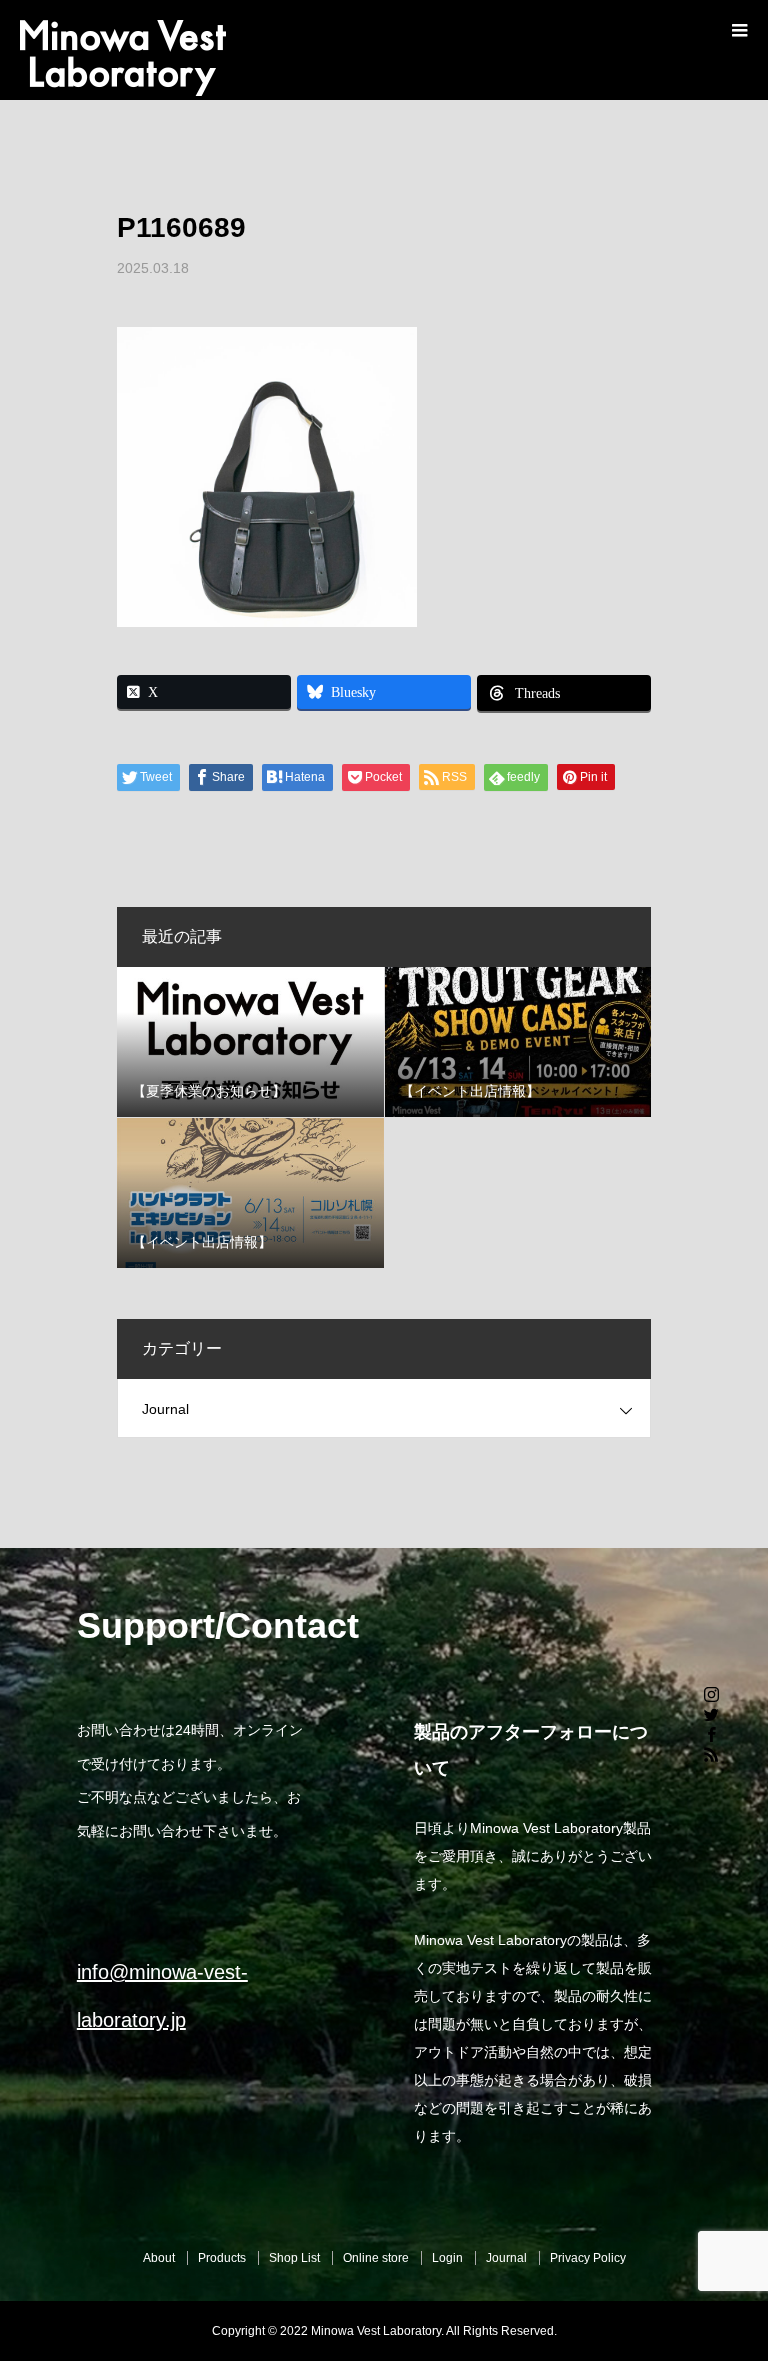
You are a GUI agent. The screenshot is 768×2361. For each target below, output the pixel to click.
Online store (376, 2258)
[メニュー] (738, 30)
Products (222, 2258)
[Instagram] (711, 1694)
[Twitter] (711, 1714)
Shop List (294, 2258)
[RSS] (711, 1754)
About (159, 2258)
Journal (165, 1409)
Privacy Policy (588, 2258)
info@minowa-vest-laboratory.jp (162, 1996)
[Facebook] (711, 1734)
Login (447, 2258)
